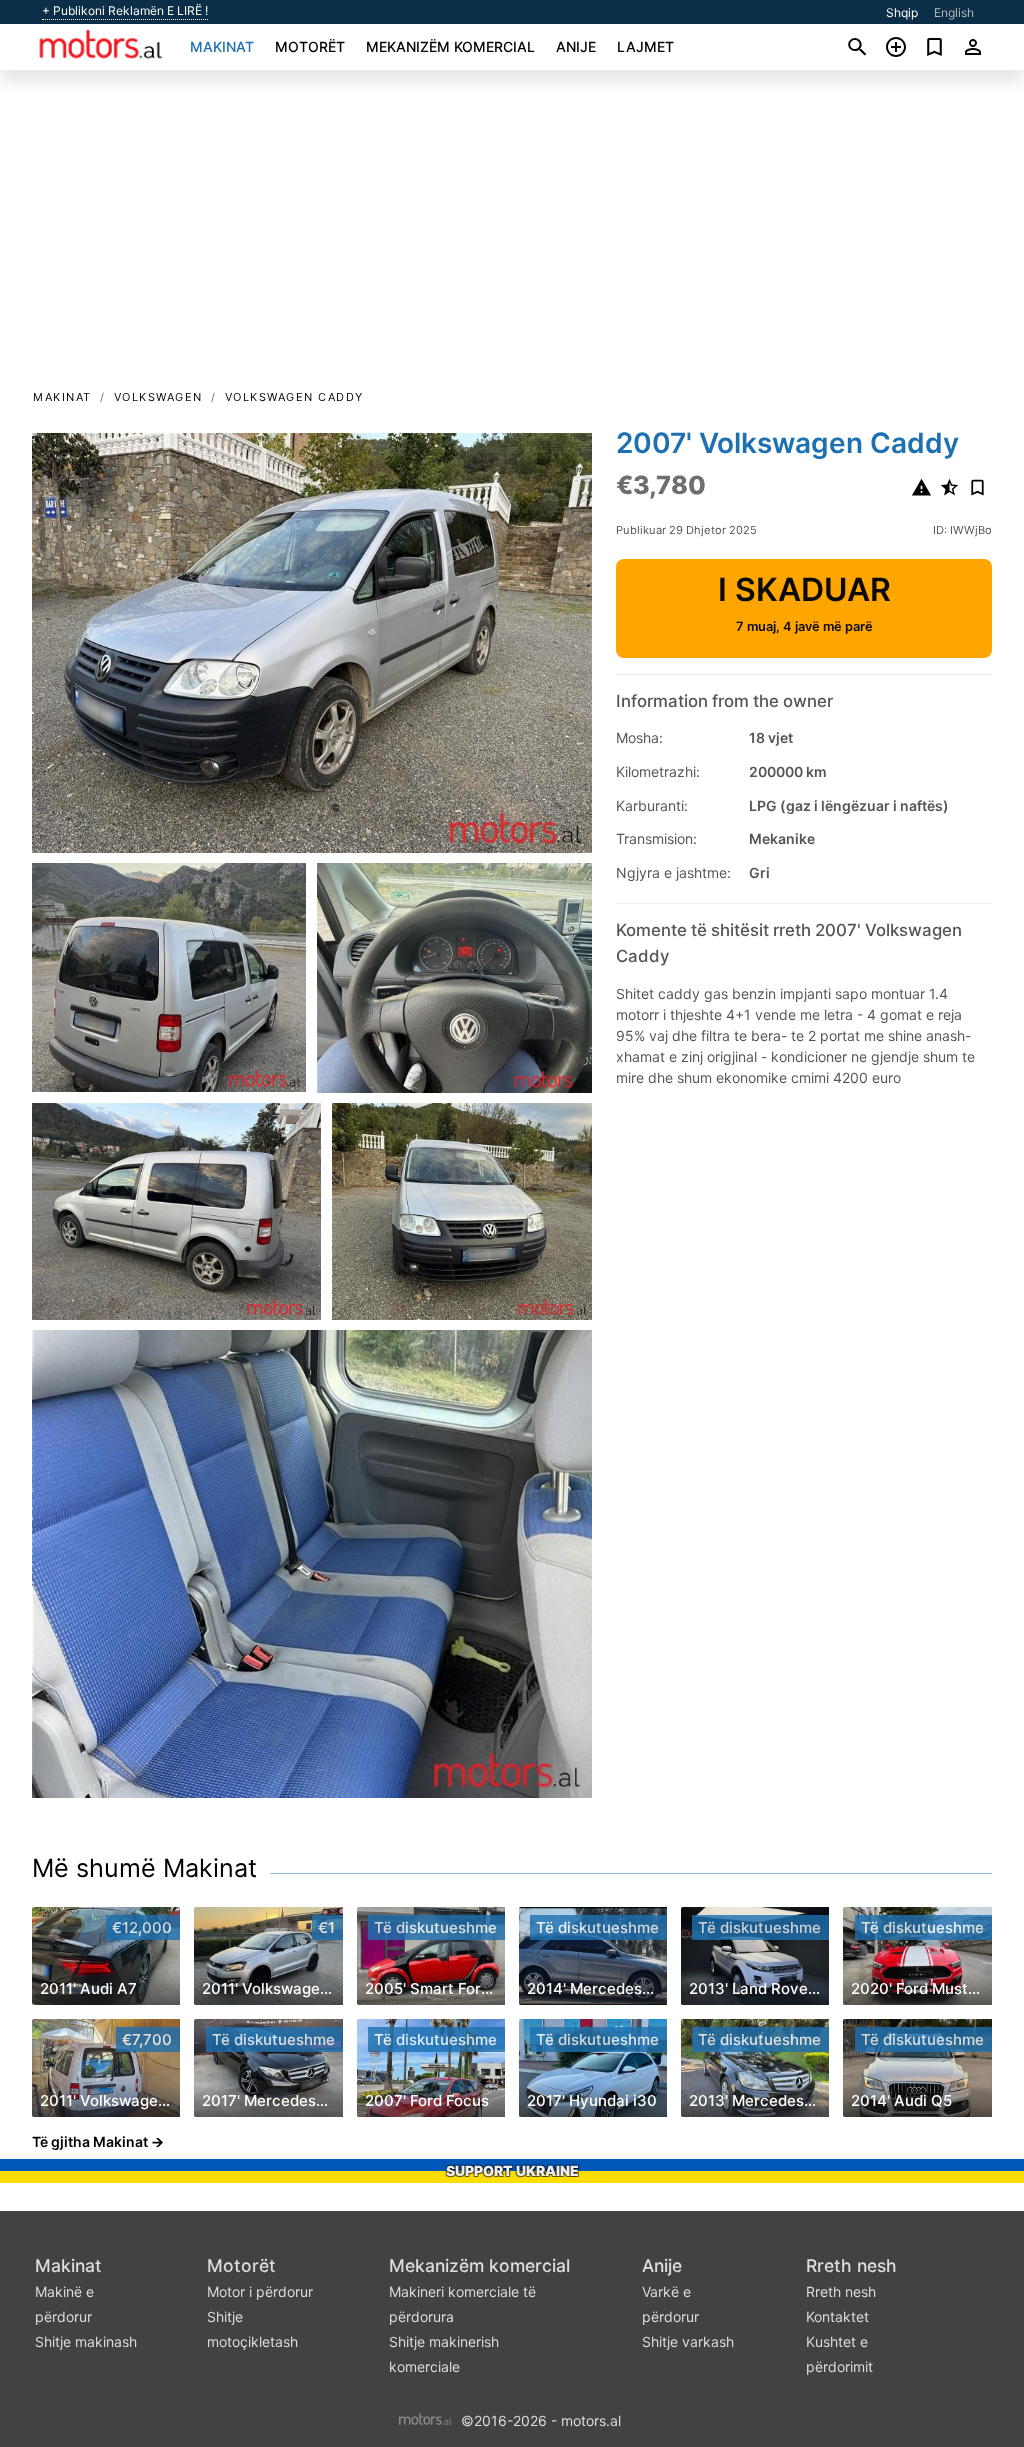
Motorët (310, 46)
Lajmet (645, 46)
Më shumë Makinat (144, 1868)
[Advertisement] (512, 236)
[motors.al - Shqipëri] (425, 2419)
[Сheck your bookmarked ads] (934, 47)
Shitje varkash (688, 2341)
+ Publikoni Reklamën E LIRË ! (125, 11)
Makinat (222, 46)
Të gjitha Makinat (90, 2141)
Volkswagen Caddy (294, 397)
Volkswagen (158, 397)
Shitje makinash (86, 2341)
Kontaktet (837, 2316)
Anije (576, 46)
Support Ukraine (512, 2170)
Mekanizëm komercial (450, 46)
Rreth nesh (851, 2265)
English (954, 12)
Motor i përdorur (260, 2291)
